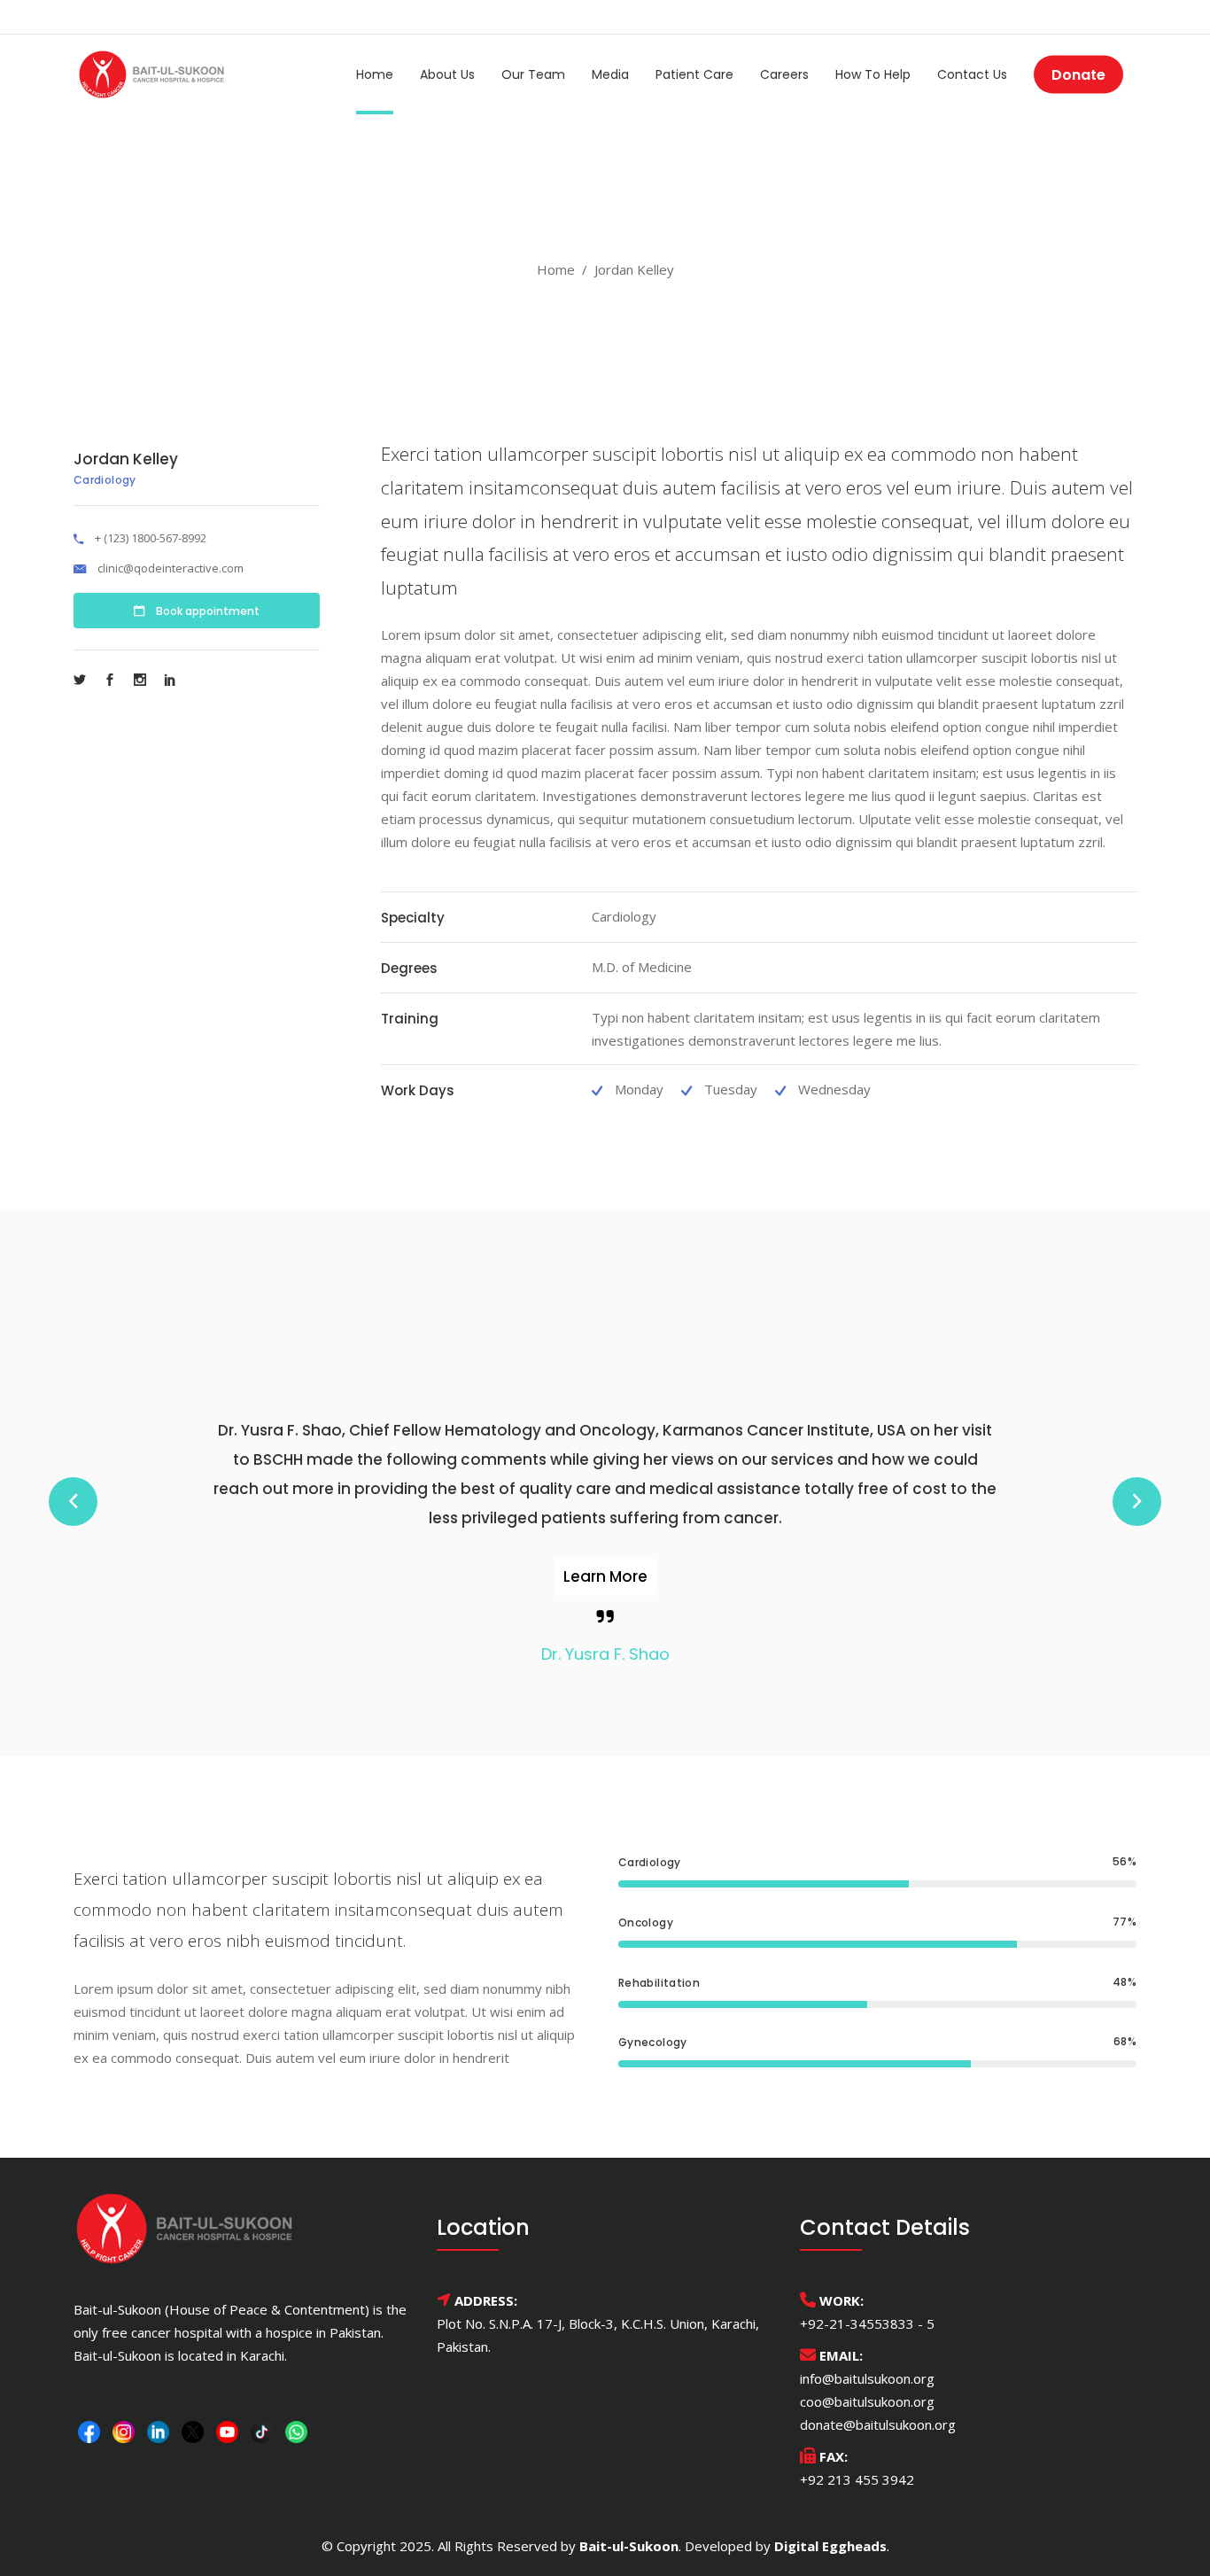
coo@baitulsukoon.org (867, 2401)
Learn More (605, 1576)
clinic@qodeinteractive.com (171, 568)
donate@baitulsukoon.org (878, 2424)
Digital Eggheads (830, 2546)
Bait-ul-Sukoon (629, 2546)
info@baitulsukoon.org (867, 2378)
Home (556, 269)
